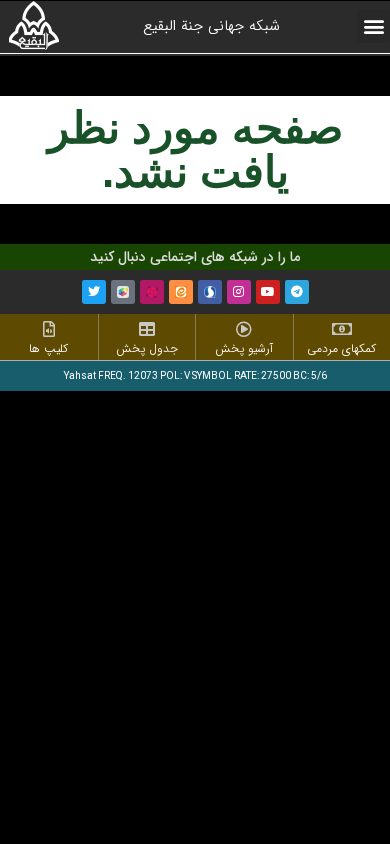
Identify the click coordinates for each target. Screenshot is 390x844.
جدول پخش (147, 348)
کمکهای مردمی (341, 348)
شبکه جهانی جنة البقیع (211, 26)
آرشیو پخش (244, 348)
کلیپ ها (48, 348)
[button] (373, 26)
